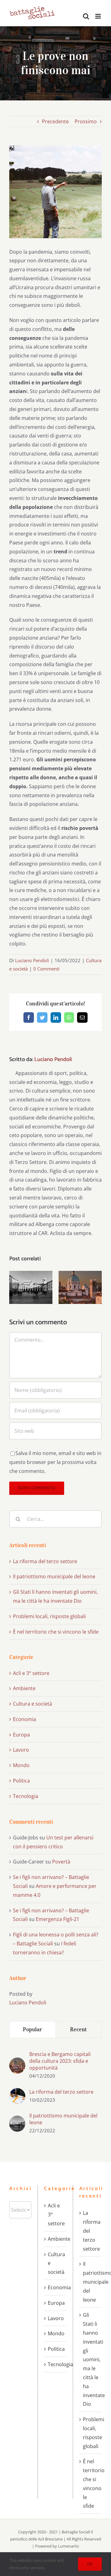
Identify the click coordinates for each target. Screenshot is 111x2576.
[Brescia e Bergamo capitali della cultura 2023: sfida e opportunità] (17, 2062)
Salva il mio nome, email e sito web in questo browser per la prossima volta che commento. (55, 1462)
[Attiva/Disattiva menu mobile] (99, 16)
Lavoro (21, 1750)
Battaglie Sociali (76, 2532)
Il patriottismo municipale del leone (54, 1576)
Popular (33, 2029)
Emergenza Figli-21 (58, 1919)
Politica (21, 1781)
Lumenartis (68, 2546)
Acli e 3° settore (31, 1673)
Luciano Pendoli (32, 960)
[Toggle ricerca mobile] (86, 16)
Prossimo (86, 121)
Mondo (21, 1765)
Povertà (61, 1862)
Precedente (55, 121)
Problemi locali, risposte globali (49, 1616)
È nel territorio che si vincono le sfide (56, 1632)
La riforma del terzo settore (45, 1561)
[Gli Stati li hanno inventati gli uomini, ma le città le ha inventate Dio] (80, 1287)
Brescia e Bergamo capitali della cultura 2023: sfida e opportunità (60, 2061)
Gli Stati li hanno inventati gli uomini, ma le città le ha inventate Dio (91, 2359)
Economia (25, 1719)
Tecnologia (26, 1796)
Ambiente (24, 1688)
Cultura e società (33, 1704)
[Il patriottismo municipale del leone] (31, 1287)
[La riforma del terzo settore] (17, 2092)
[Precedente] (14, 1287)
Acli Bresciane (50, 2539)
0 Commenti (46, 969)
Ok (90, 2564)
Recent (78, 2029)
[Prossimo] (97, 1287)
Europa (21, 1735)
